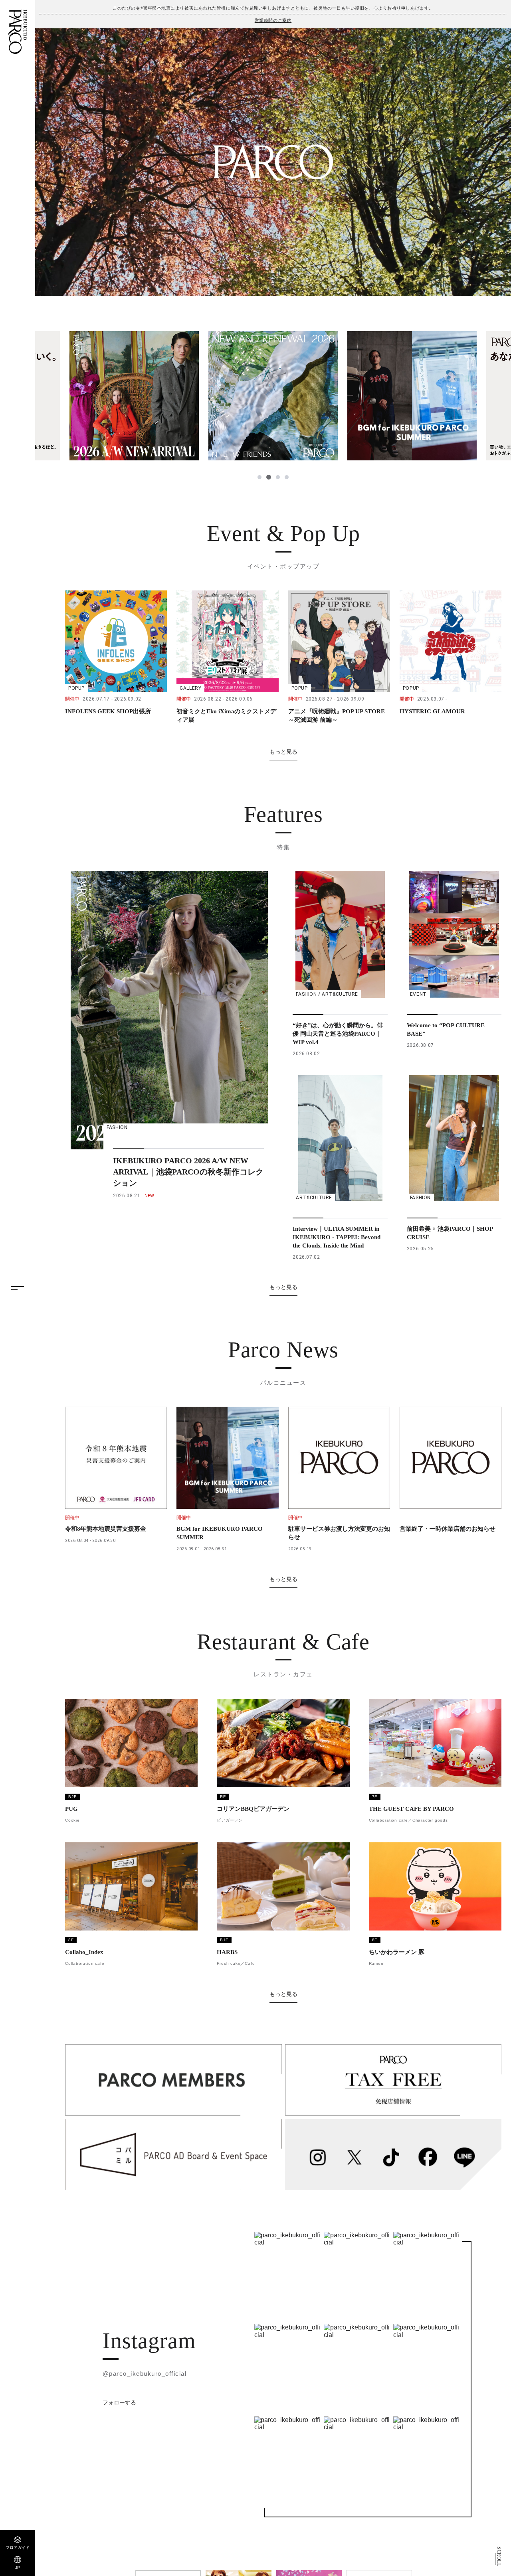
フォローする (119, 2402)
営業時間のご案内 (273, 20)
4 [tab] (287, 477)
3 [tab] (277, 477)
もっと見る (283, 752)
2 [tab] (268, 477)
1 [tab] (259, 477)
